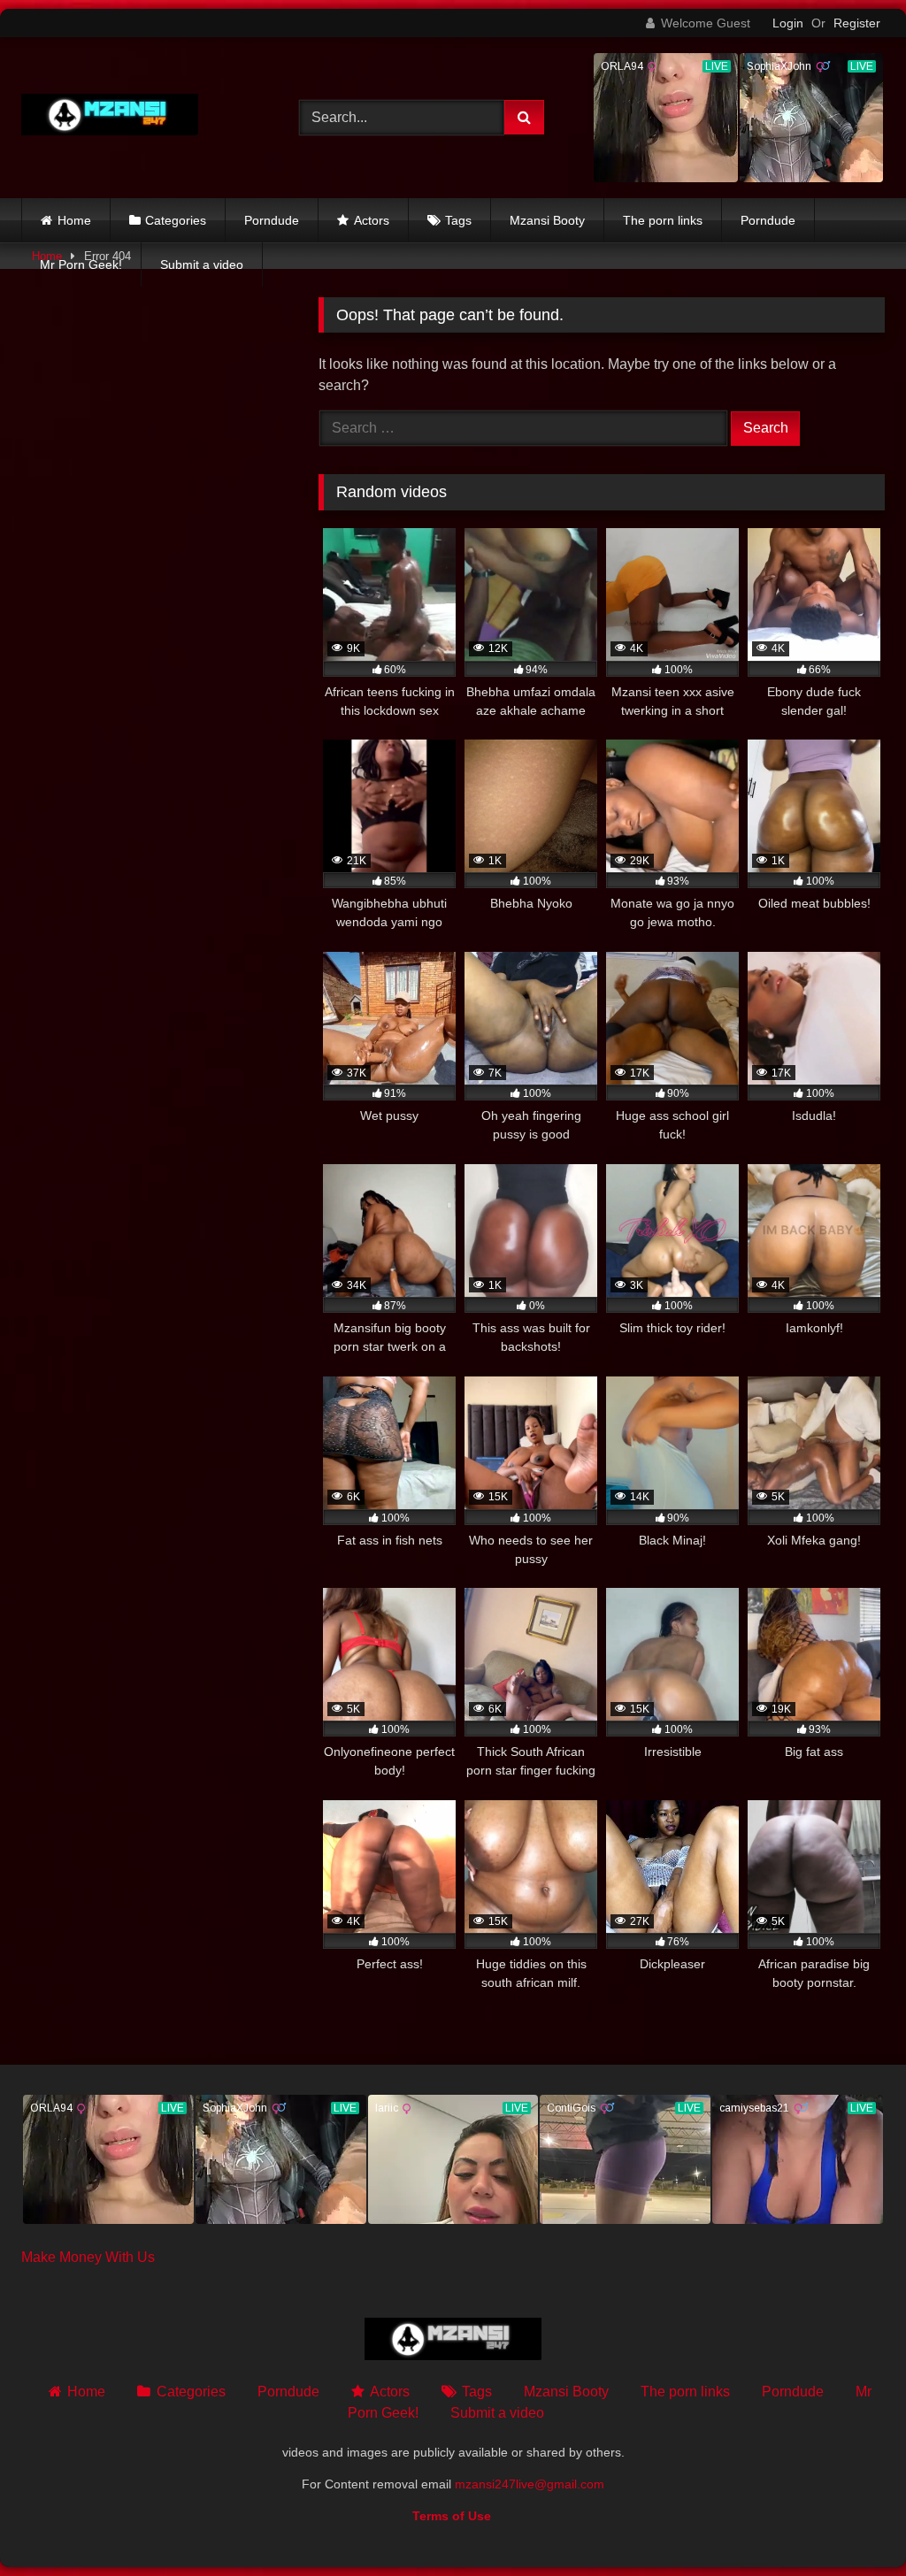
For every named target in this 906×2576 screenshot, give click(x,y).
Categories (176, 220)
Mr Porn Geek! (81, 264)
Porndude (272, 220)
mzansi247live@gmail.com (530, 2484)
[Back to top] (851, 2523)
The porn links (663, 220)
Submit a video (202, 264)
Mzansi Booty (547, 220)
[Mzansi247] (140, 118)
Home (74, 220)
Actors (372, 220)
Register (857, 23)
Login (788, 23)
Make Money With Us (88, 2257)
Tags (458, 220)
